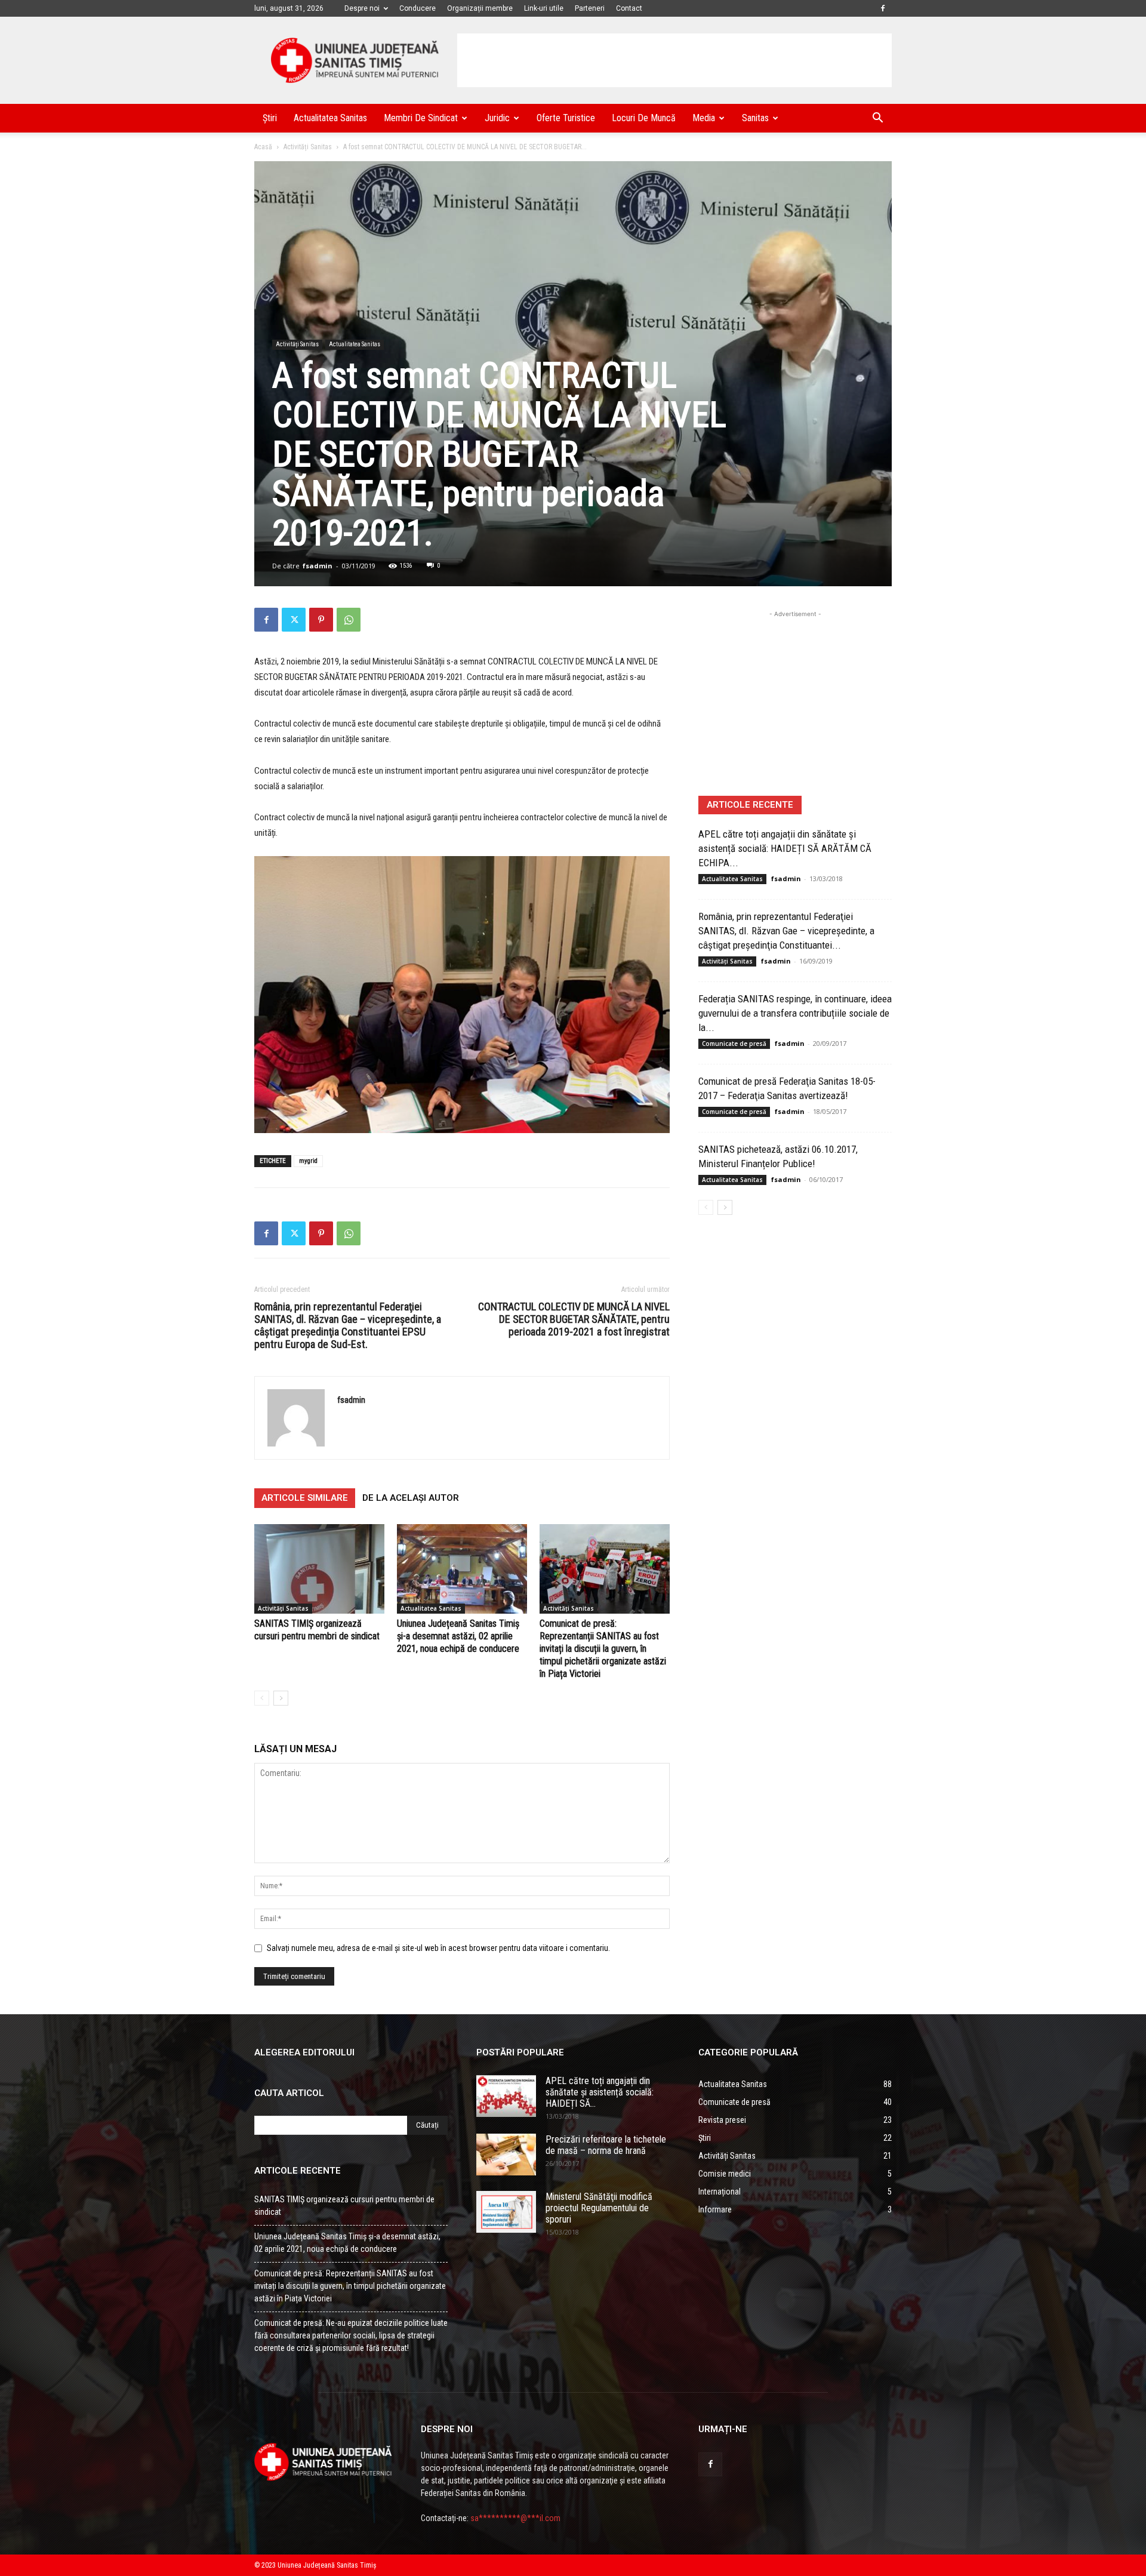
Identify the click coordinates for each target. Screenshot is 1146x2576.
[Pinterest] (321, 620)
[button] (877, 119)
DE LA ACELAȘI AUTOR (411, 1498)
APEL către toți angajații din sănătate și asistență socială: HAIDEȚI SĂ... (600, 2092)
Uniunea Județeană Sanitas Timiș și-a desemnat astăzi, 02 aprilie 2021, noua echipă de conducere (458, 1636)
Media (704, 118)
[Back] (262, 1698)
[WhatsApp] (349, 620)
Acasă (263, 147)
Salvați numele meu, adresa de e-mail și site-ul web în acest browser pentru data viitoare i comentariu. (438, 1948)
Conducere (418, 8)
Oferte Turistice (566, 118)
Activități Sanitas (308, 147)
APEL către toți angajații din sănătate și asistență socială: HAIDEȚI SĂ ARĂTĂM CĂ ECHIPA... (785, 848)
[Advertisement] (674, 60)
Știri (270, 118)
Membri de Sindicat (421, 118)
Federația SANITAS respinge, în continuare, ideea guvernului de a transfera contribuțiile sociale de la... (795, 1013)
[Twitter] (294, 620)
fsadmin (318, 566)
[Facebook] (883, 8)
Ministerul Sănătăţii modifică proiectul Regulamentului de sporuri (599, 2208)
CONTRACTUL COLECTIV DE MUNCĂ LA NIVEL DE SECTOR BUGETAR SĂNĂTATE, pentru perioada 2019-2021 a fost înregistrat (574, 1319)
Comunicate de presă (734, 1044)
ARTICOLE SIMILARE (305, 1498)
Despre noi (362, 8)
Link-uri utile (544, 8)
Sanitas (755, 118)
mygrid (308, 1161)
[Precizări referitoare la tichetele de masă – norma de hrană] (506, 2155)
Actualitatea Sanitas (330, 118)
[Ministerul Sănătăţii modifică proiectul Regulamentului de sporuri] (506, 2212)
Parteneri (590, 8)
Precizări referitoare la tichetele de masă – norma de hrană (606, 2145)
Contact (629, 8)
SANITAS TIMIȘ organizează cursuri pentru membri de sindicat (344, 2206)
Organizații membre (480, 8)
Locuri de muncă (644, 118)
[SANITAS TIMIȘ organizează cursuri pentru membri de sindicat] (319, 1569)
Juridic (497, 118)
